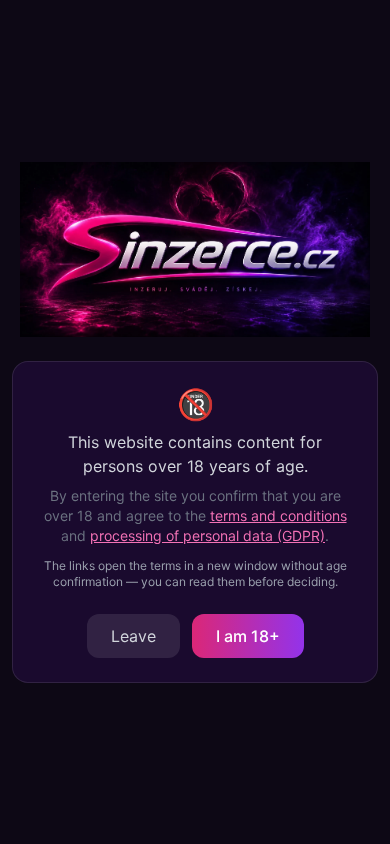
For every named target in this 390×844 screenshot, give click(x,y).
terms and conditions (278, 515)
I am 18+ (248, 636)
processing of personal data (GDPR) (207, 535)
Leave (133, 636)
